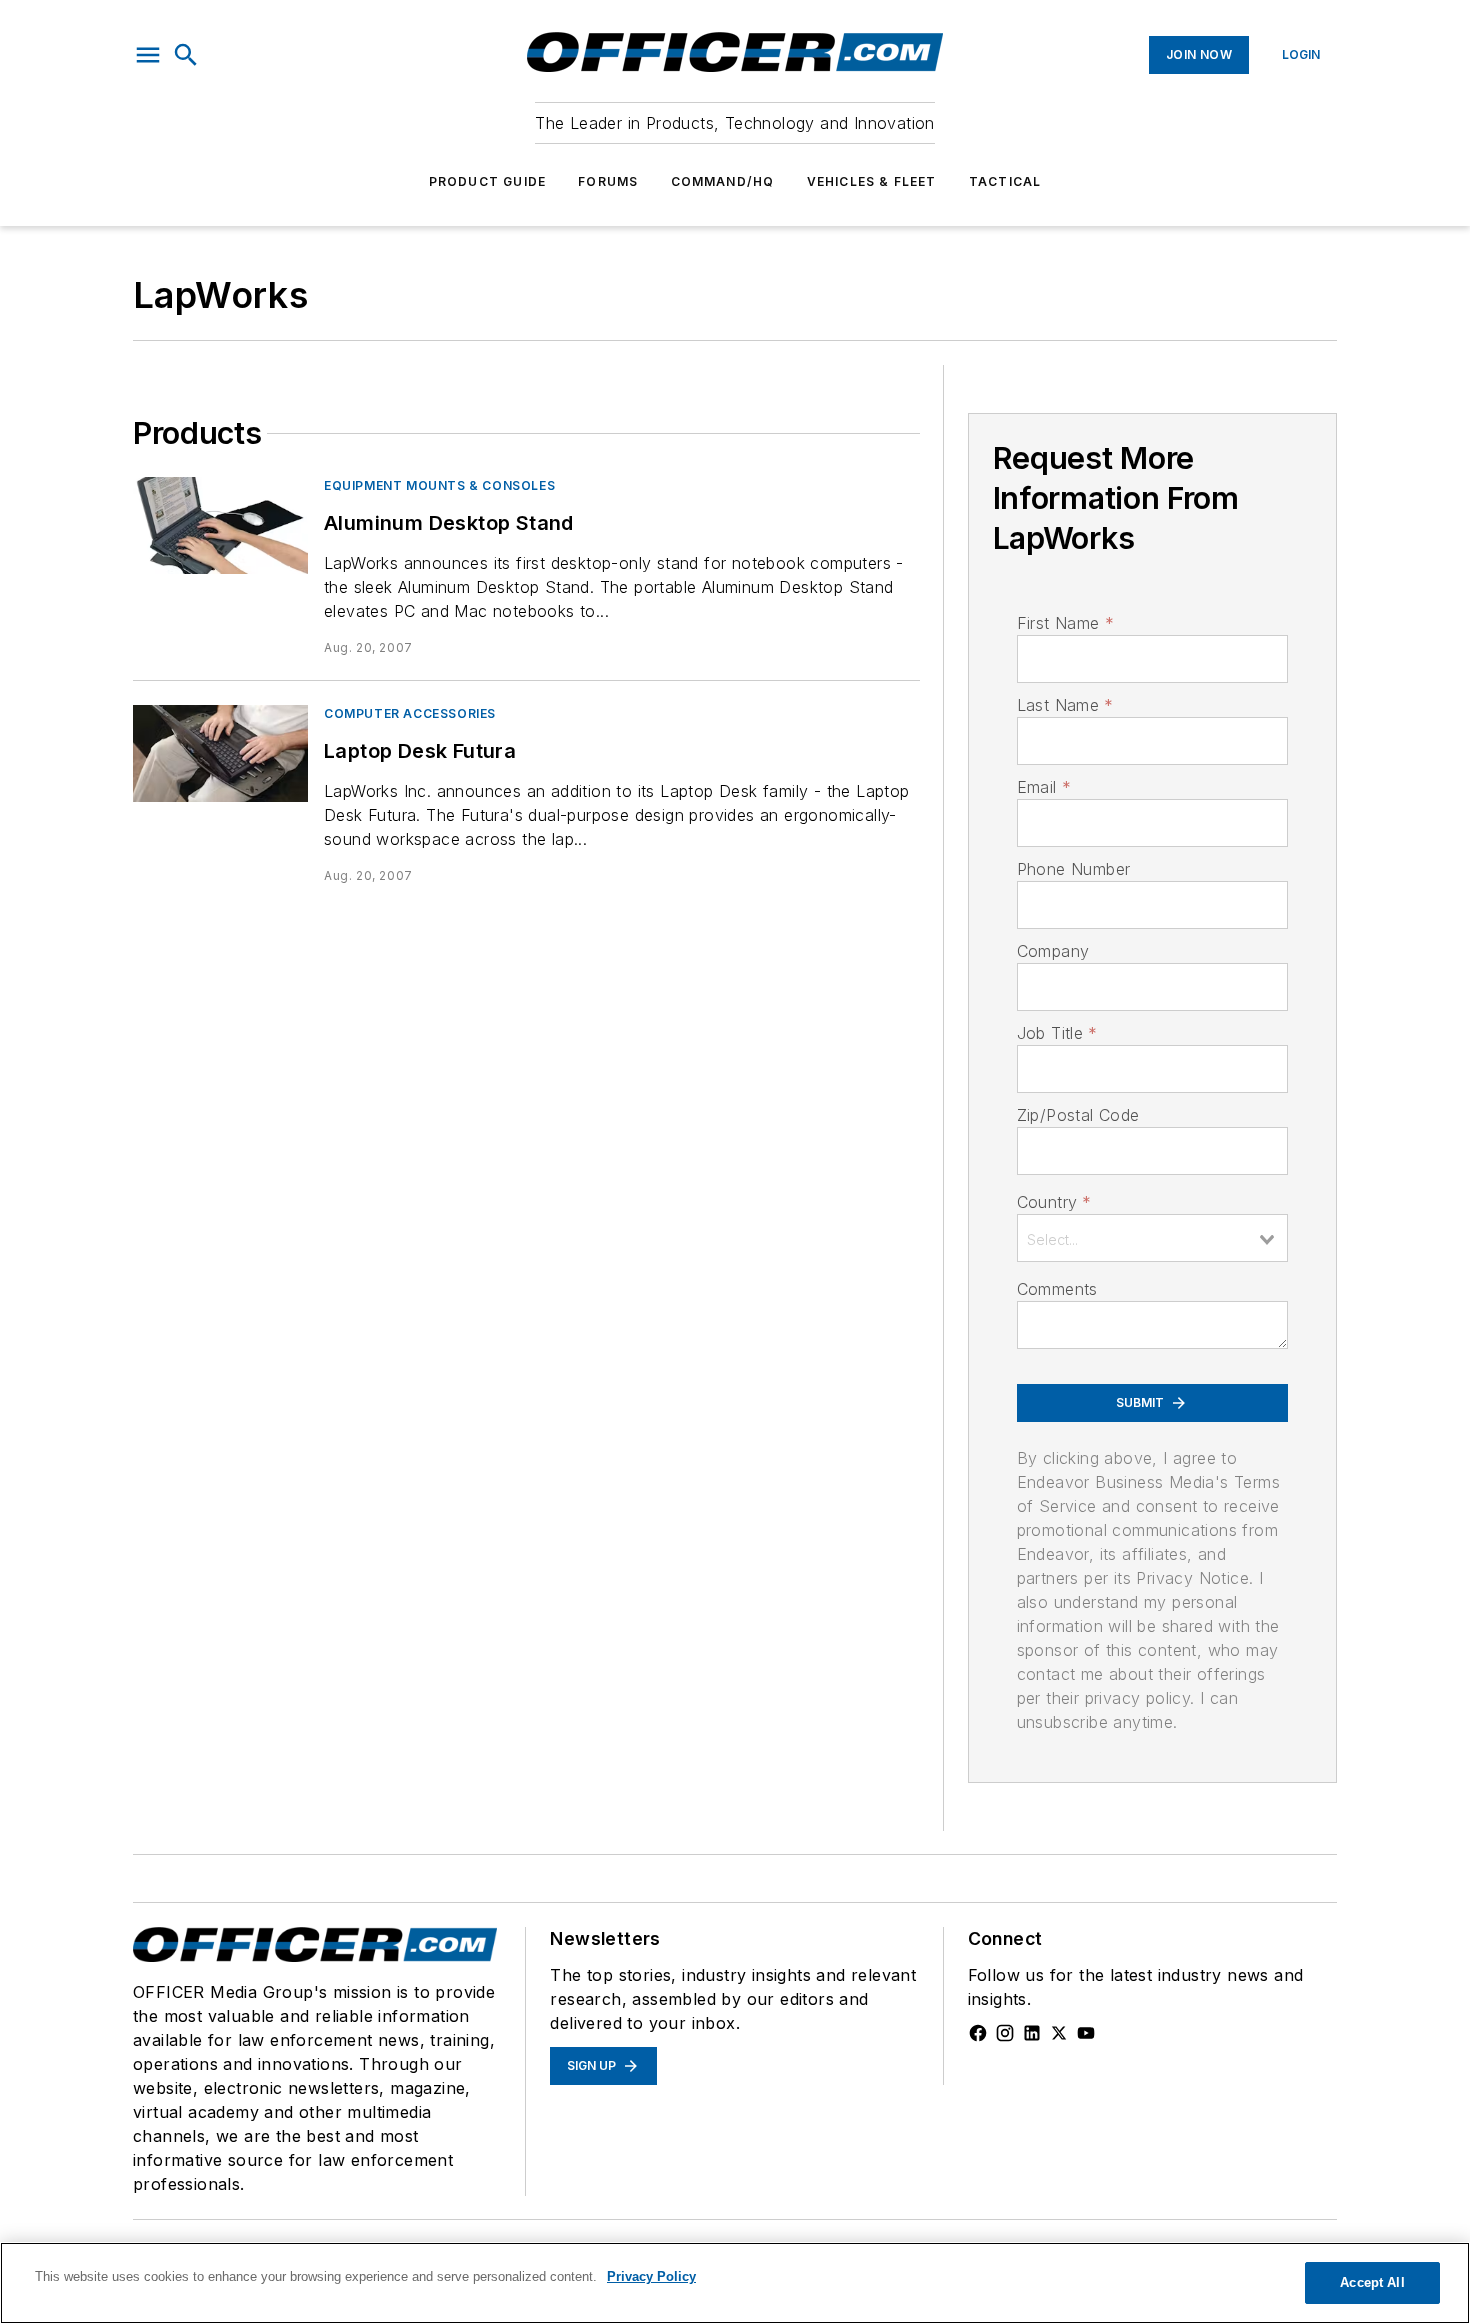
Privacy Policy (651, 2276)
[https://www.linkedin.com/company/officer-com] (1032, 2033)
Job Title (1057, 1033)
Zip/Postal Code (1078, 1115)
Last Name (1065, 705)
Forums (608, 181)
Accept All (1372, 2282)
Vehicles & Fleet (872, 181)
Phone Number (1074, 869)
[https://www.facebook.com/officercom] (978, 2033)
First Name (1065, 623)
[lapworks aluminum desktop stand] (220, 525)
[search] (186, 55)
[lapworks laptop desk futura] (220, 753)
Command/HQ (723, 181)
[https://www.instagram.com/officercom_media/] (1005, 2033)
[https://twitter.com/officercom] (1059, 2033)
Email (1044, 787)
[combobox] (1152, 1238)
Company (1053, 951)
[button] (148, 55)
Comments (1057, 1289)
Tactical (1005, 181)
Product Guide (488, 181)
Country (1054, 1202)
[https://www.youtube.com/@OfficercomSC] (1086, 2033)
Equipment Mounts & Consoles (439, 485)
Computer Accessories (410, 713)
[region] (735, 2283)
